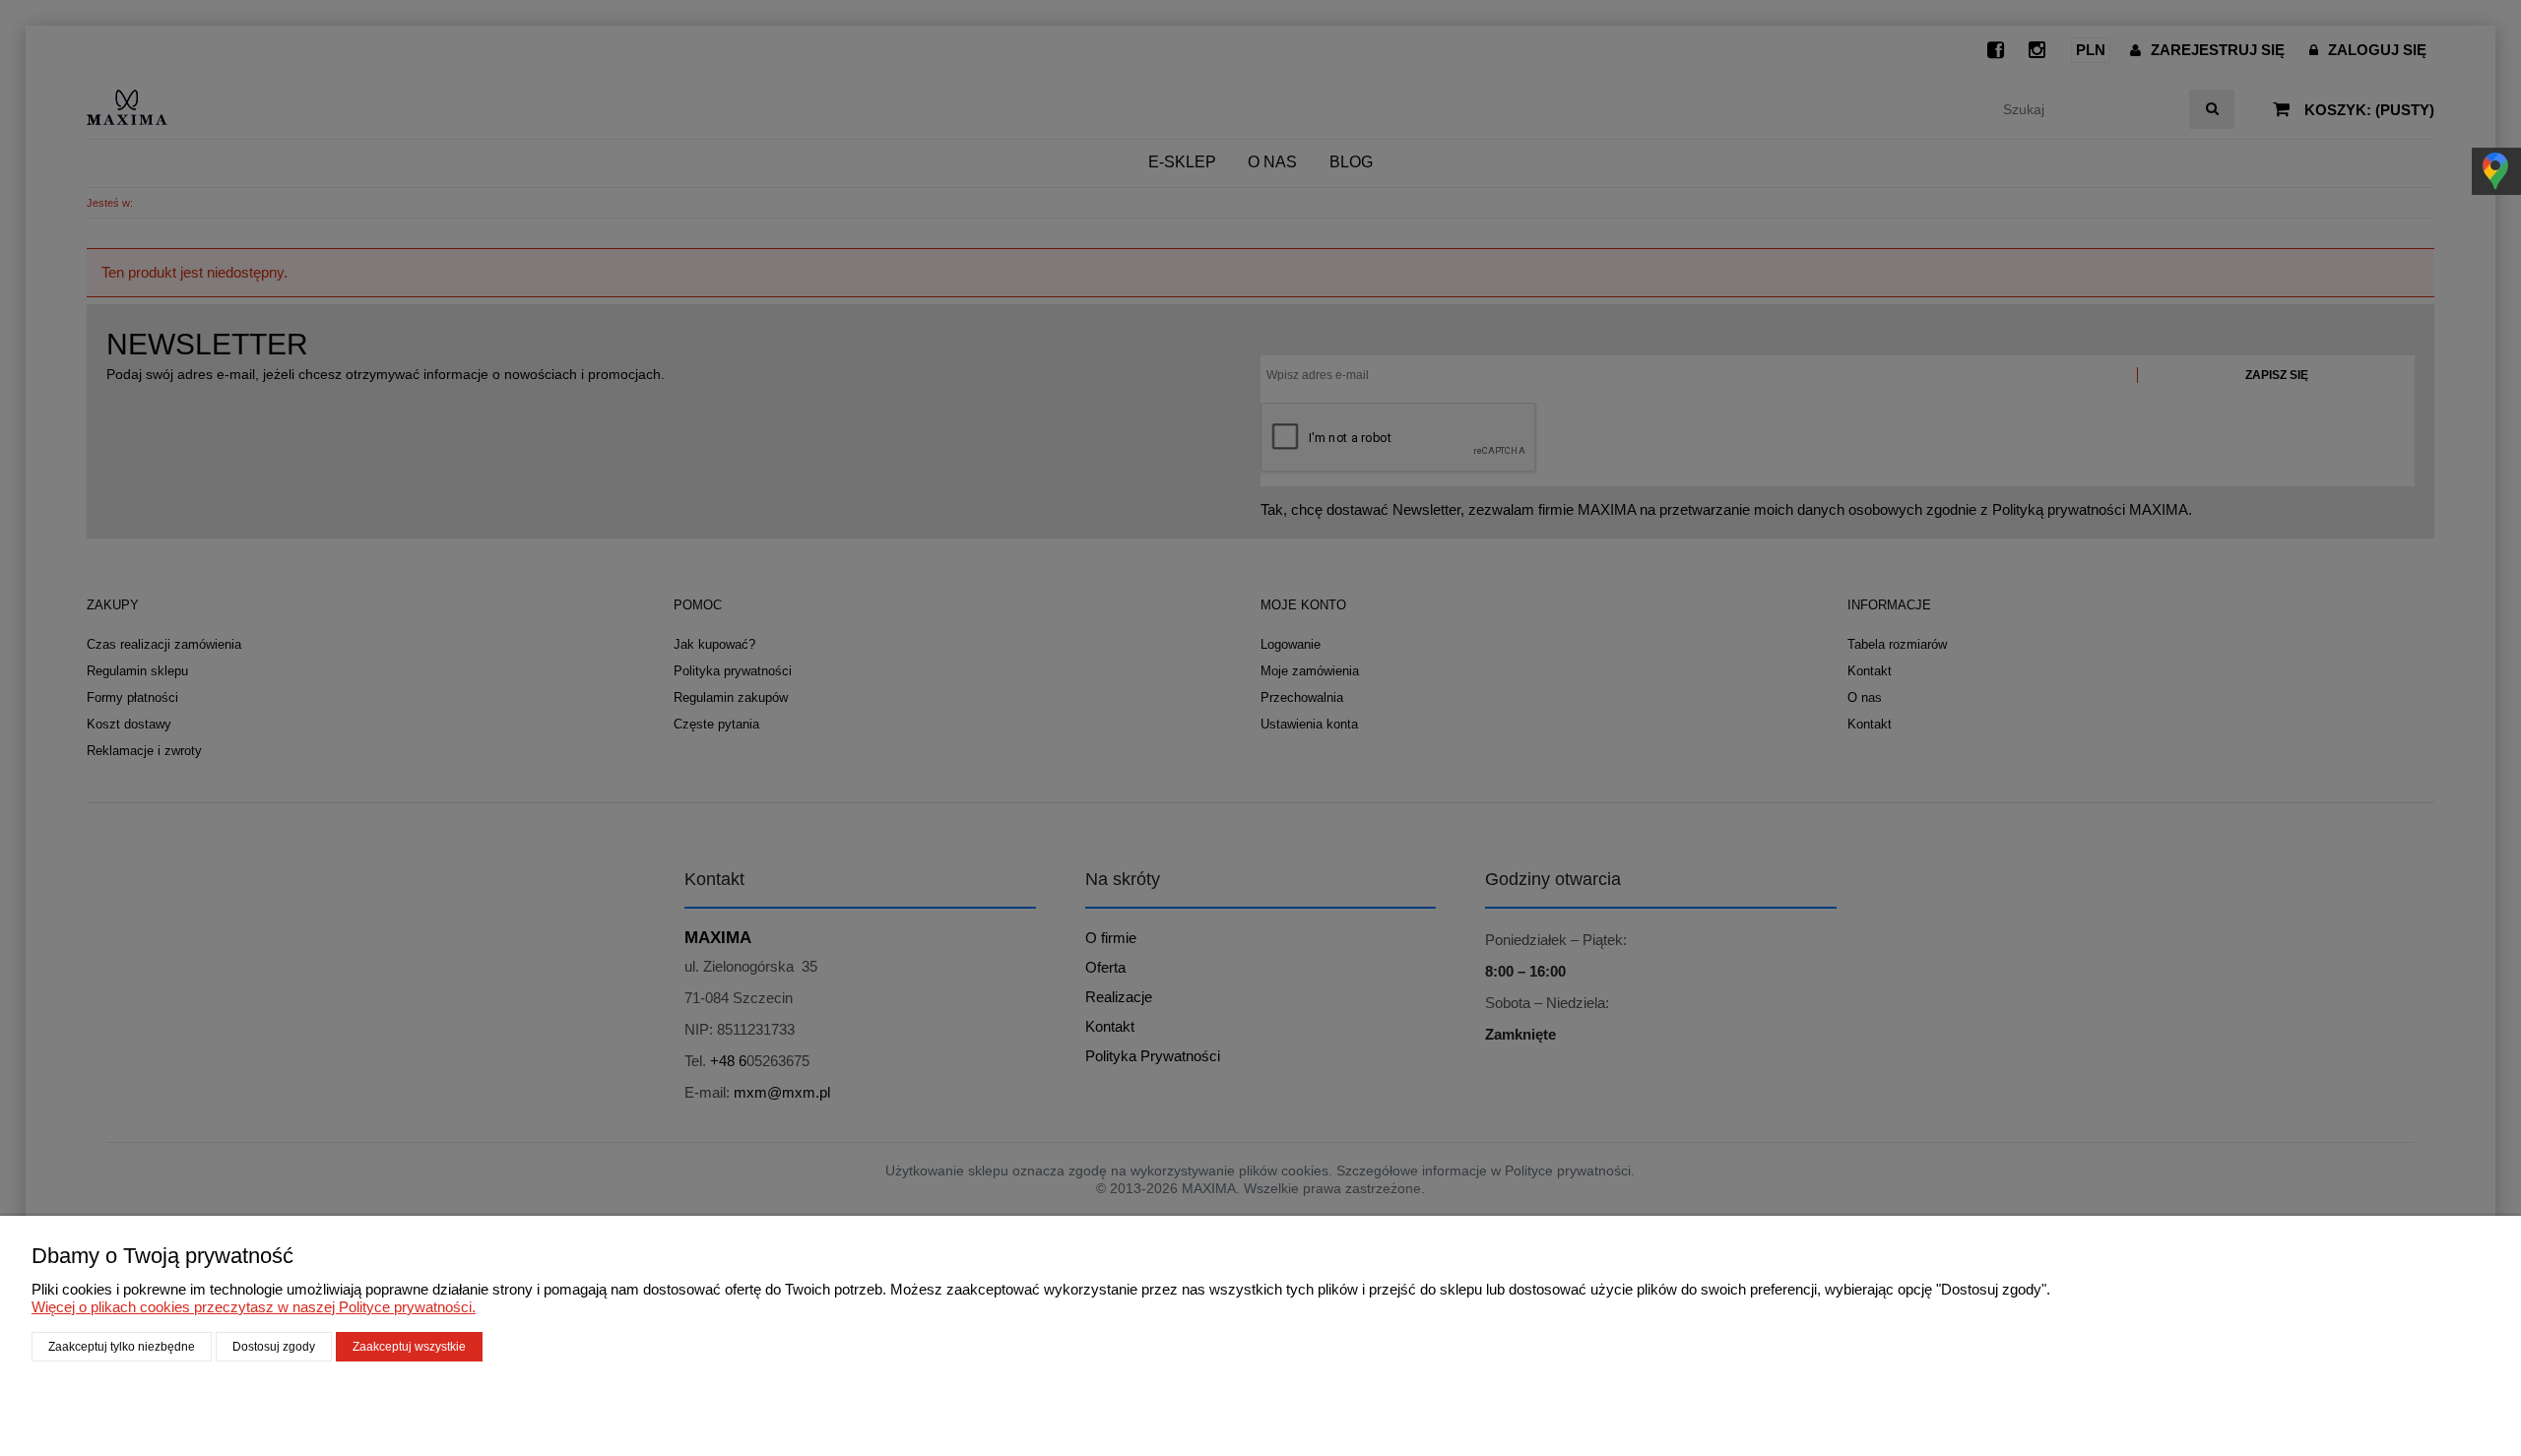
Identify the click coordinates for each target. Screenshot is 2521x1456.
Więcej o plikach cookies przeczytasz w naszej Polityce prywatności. (254, 1307)
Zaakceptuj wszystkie (409, 1347)
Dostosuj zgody (274, 1347)
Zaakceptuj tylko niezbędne (122, 1347)
